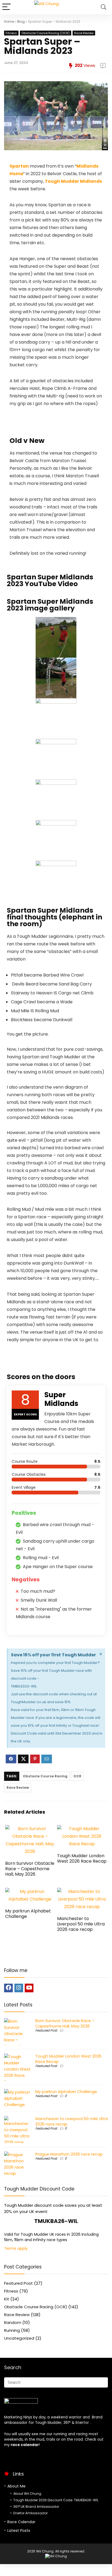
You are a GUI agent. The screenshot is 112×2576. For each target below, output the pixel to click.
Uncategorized (19, 2338)
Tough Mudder (48, 2423)
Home (9, 22)
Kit (7, 2299)
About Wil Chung (27, 2494)
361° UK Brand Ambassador (36, 2507)
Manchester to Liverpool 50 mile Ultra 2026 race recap (81, 1924)
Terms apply (16, 2248)
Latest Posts (19, 2531)
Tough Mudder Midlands (73, 181)
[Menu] (7, 7)
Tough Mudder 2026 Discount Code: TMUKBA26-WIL (56, 2500)
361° (67, 2423)
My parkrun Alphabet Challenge (28, 1914)
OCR (77, 1776)
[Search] (104, 7)
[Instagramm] (19, 1988)
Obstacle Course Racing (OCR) (46, 33)
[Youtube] (29, 1988)
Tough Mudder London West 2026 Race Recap (82, 1858)
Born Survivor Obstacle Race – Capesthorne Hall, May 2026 (30, 1869)
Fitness (11, 33)
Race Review (84, 33)
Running (12, 2330)
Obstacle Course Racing (45, 1776)
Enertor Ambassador (30, 2513)
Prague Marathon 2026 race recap (69, 2154)
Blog (21, 22)
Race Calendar (21, 2522)
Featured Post (46, 2030)
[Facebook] (8, 1988)
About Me (16, 2486)
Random (13, 2322)
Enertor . (83, 2423)
